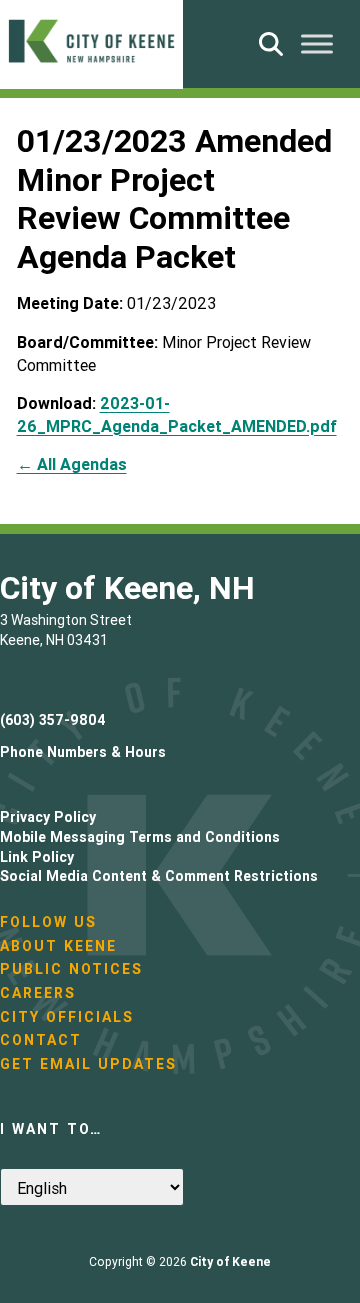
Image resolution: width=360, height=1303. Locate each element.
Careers (38, 993)
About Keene (58, 946)
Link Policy (37, 857)
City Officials (67, 1017)
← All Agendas (72, 464)
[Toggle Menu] (317, 43)
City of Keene (230, 1261)
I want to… (51, 1129)
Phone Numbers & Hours (83, 752)
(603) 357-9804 (53, 720)
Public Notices (71, 969)
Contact (41, 1040)
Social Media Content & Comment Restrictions (159, 876)
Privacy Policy (48, 817)
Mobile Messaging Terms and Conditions (140, 837)
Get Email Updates (88, 1064)
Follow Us (48, 922)
